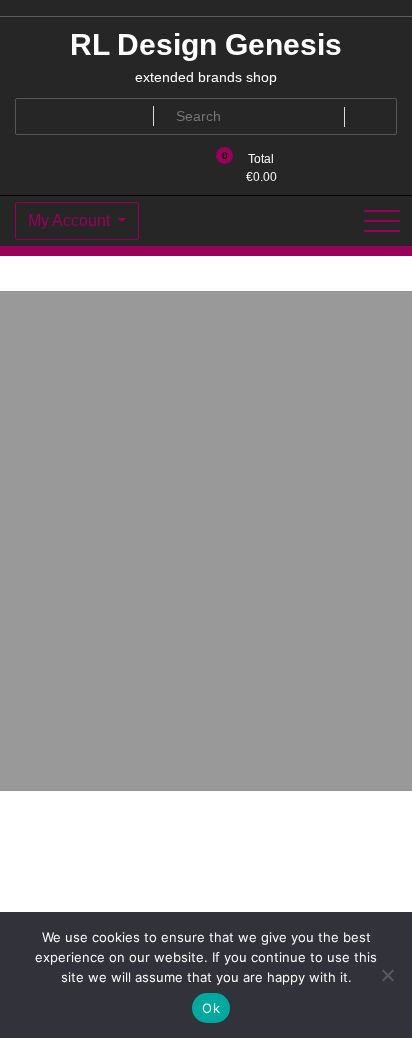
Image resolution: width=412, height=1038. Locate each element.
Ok (211, 1008)
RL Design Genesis (206, 44)
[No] (387, 975)
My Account (71, 220)
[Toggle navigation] (382, 221)
